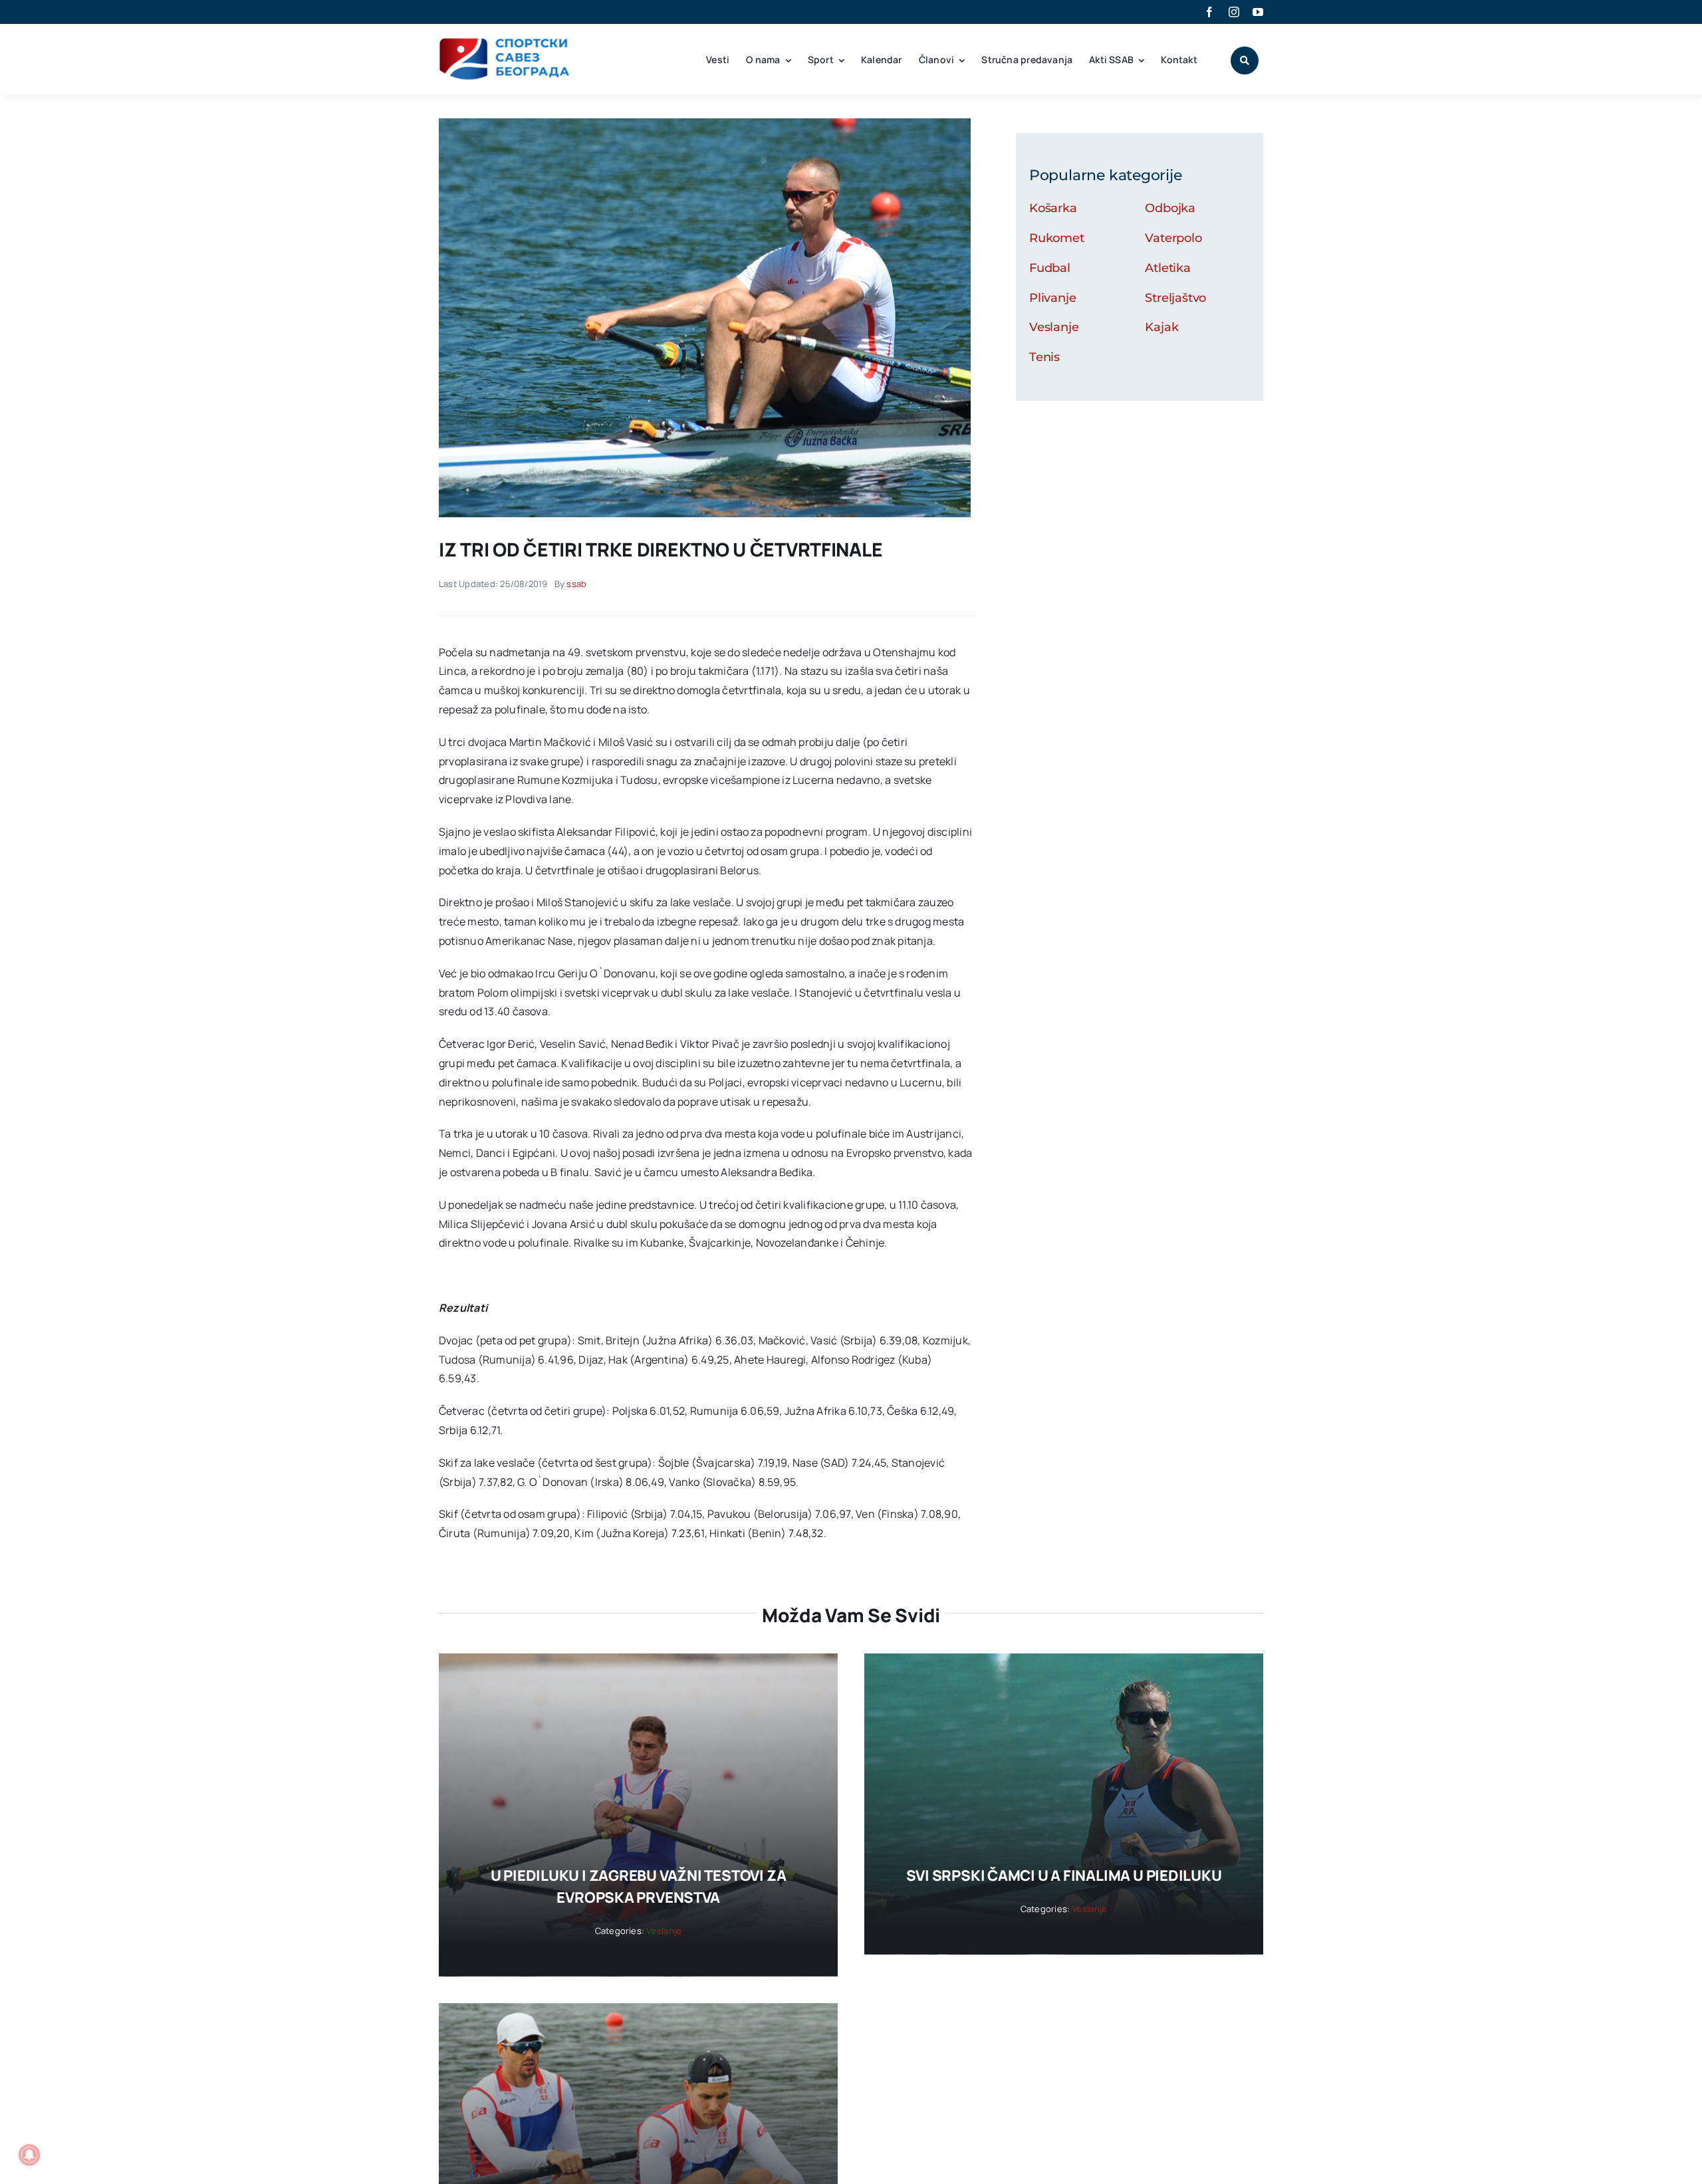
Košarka (1053, 208)
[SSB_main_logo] (505, 43)
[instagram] (1234, 12)
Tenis (1044, 357)
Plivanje (1053, 298)
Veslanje (1054, 327)
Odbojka (1170, 208)
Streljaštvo (1175, 298)
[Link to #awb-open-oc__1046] (1245, 61)
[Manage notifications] (29, 2155)
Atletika (1168, 268)
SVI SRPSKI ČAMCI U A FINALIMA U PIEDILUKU (1064, 1876)
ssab (576, 584)
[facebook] (1209, 12)
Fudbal (1050, 268)
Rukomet (1057, 238)
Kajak (1161, 327)
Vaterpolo (1173, 238)
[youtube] (1258, 12)
